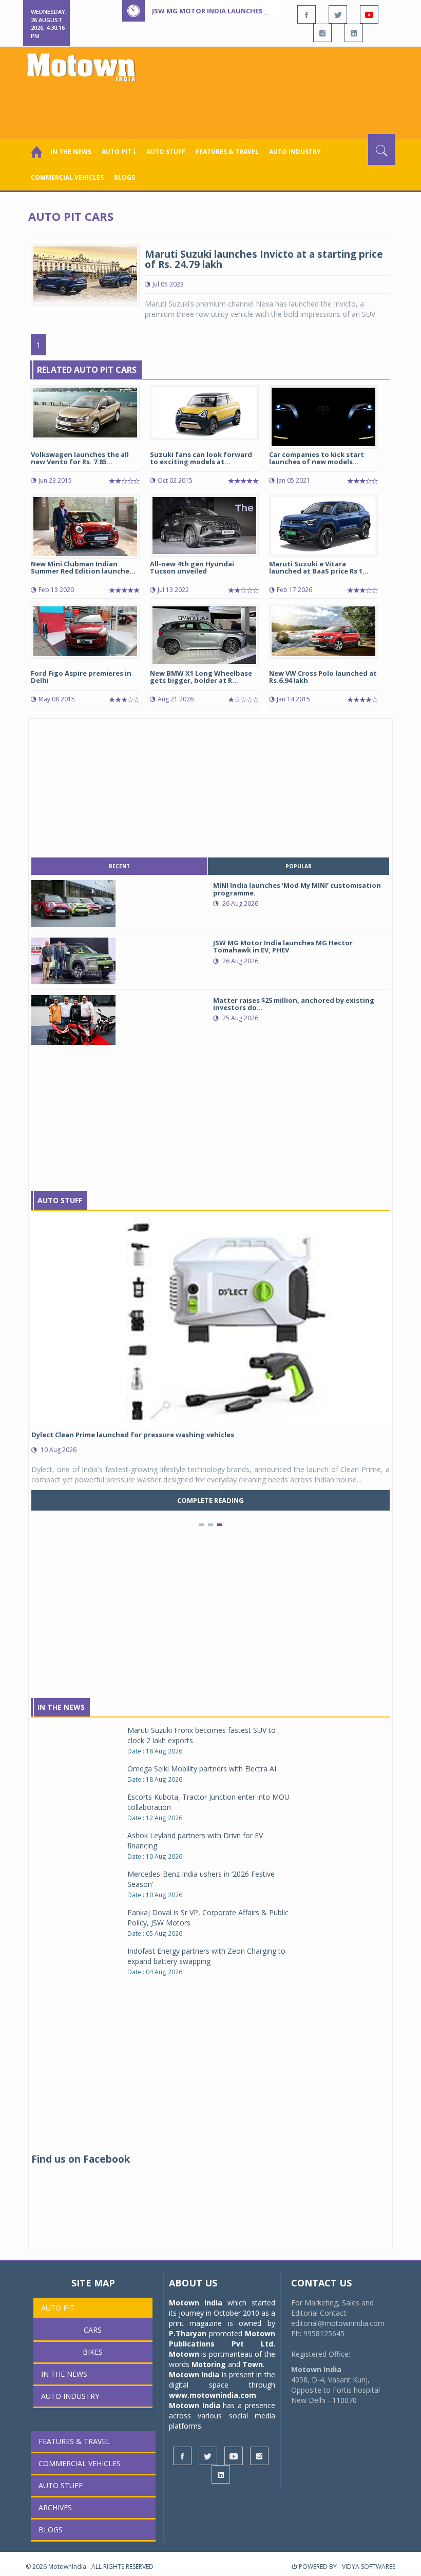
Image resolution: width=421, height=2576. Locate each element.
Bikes (93, 2352)
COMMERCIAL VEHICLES (67, 177)
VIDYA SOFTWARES (369, 2567)
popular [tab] (299, 866)
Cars (93, 2330)
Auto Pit (58, 2308)
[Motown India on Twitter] (338, 14)
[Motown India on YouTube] (369, 14)
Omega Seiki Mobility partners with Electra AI (202, 1769)
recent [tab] (119, 866)
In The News (61, 1707)
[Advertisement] (213, 106)
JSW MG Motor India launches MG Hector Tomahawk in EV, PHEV (269, 11)
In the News (71, 152)
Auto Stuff (166, 152)
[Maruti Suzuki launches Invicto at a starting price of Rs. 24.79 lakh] (85, 274)
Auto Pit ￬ (119, 152)
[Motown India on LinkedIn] (354, 33)
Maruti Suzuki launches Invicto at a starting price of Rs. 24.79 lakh (264, 260)
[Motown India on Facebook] (307, 14)
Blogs (125, 177)
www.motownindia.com (213, 2395)
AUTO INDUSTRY (295, 152)
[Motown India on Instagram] (322, 33)
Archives (55, 2507)
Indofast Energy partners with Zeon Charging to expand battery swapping (206, 1956)
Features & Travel (227, 152)
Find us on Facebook (81, 2159)
